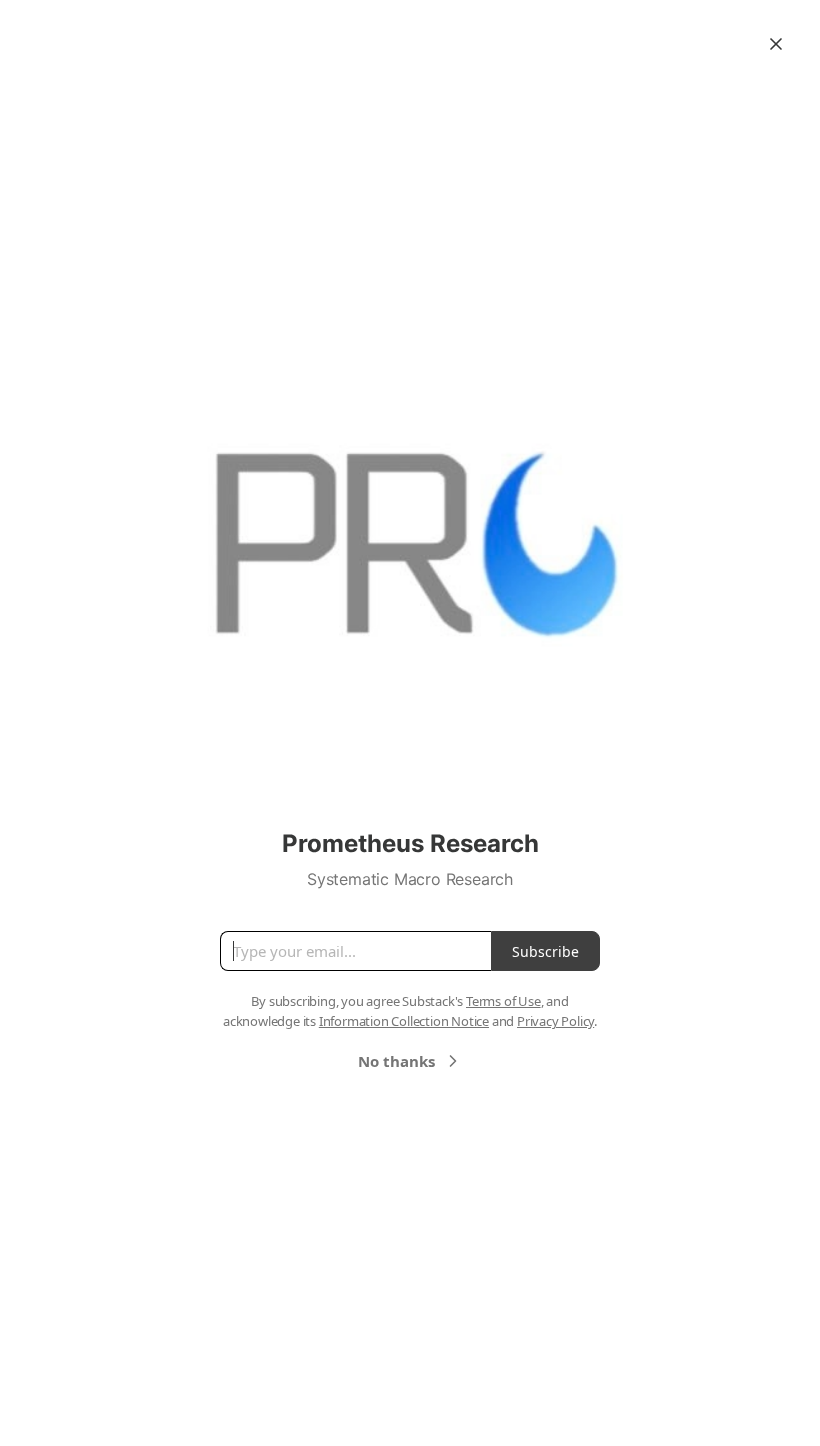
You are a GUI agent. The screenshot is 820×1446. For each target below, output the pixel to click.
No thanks (396, 1061)
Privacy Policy (555, 1021)
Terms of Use (503, 1001)
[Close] (776, 44)
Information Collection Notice (404, 1021)
